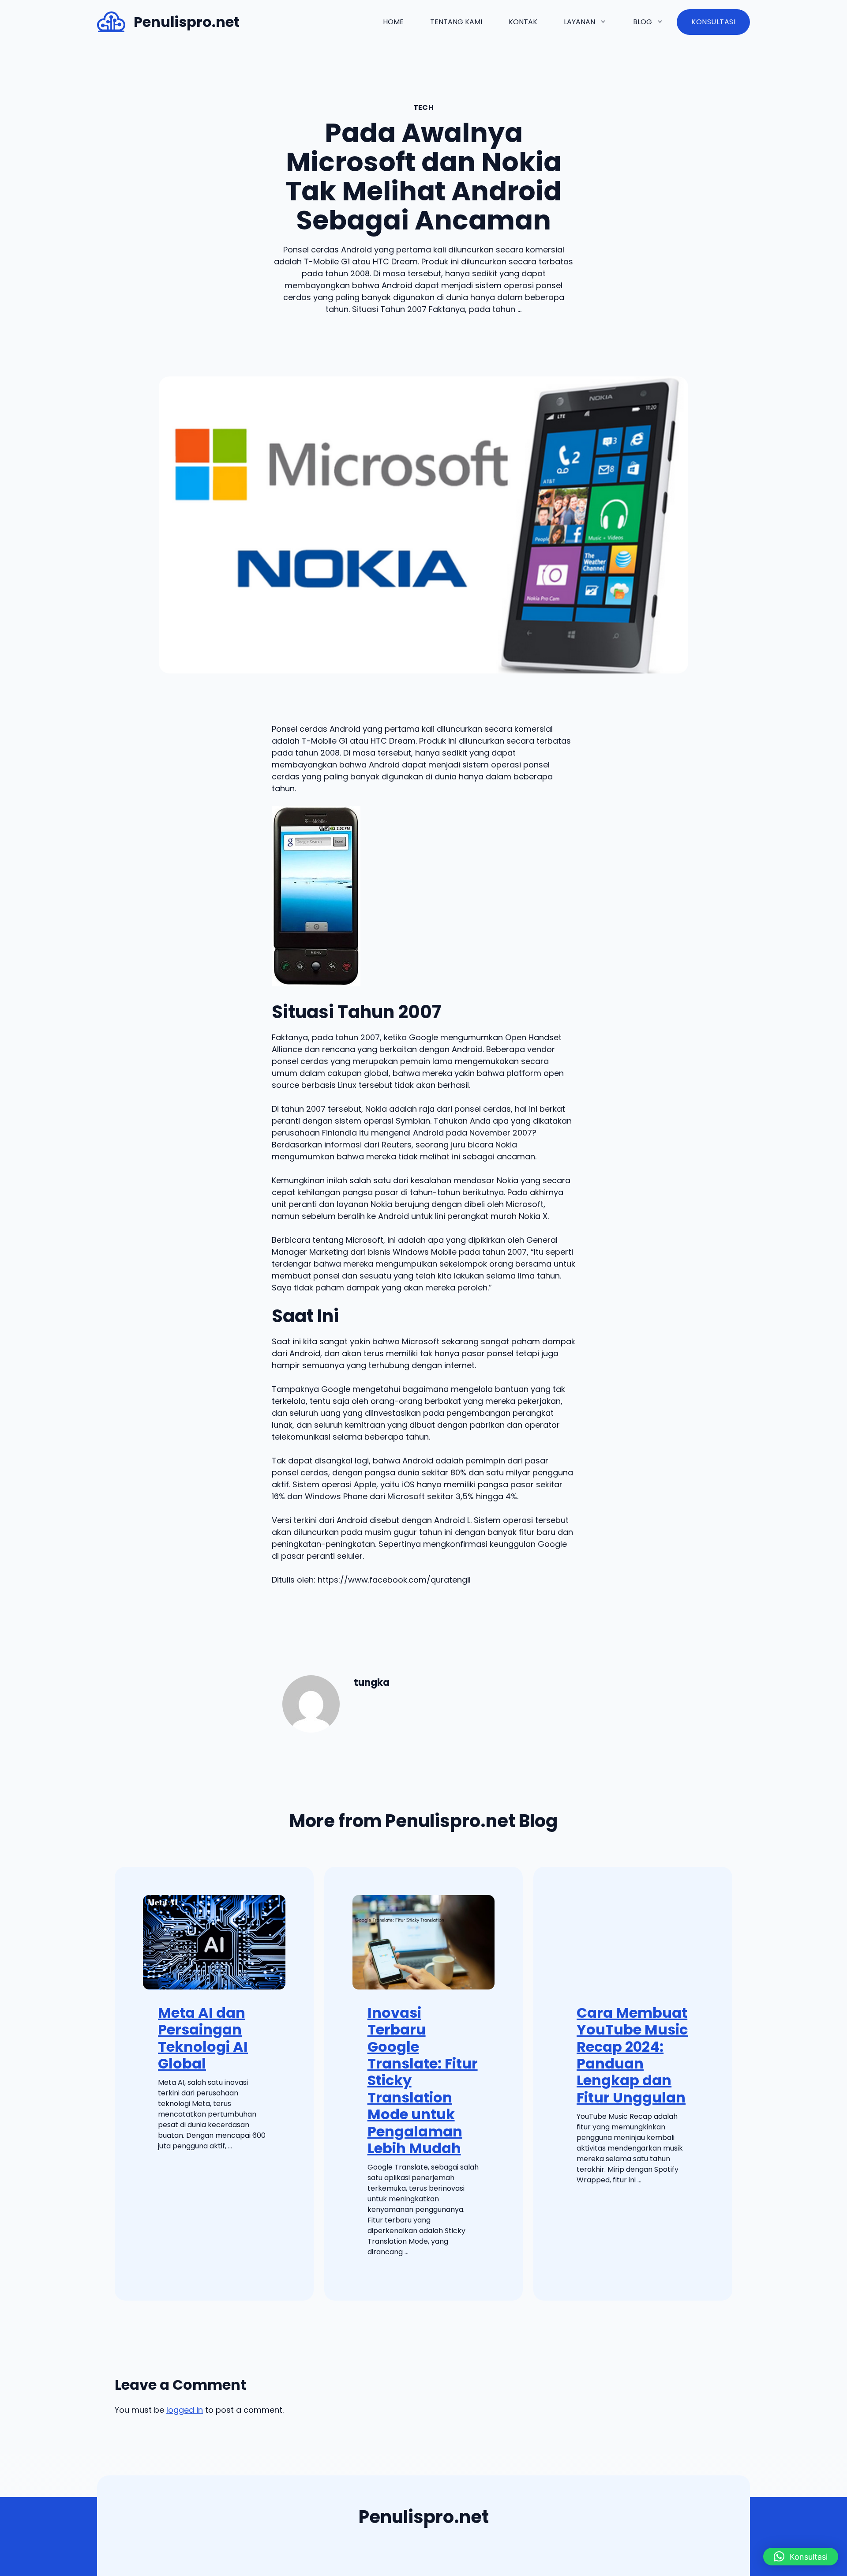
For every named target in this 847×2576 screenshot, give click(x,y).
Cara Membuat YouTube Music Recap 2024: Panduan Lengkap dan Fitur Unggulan (632, 2055)
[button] (801, 2557)
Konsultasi (713, 22)
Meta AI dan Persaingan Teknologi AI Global (203, 2038)
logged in (185, 2410)
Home (393, 22)
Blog (643, 22)
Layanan (579, 22)
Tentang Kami (456, 22)
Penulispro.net (187, 22)
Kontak (523, 22)
